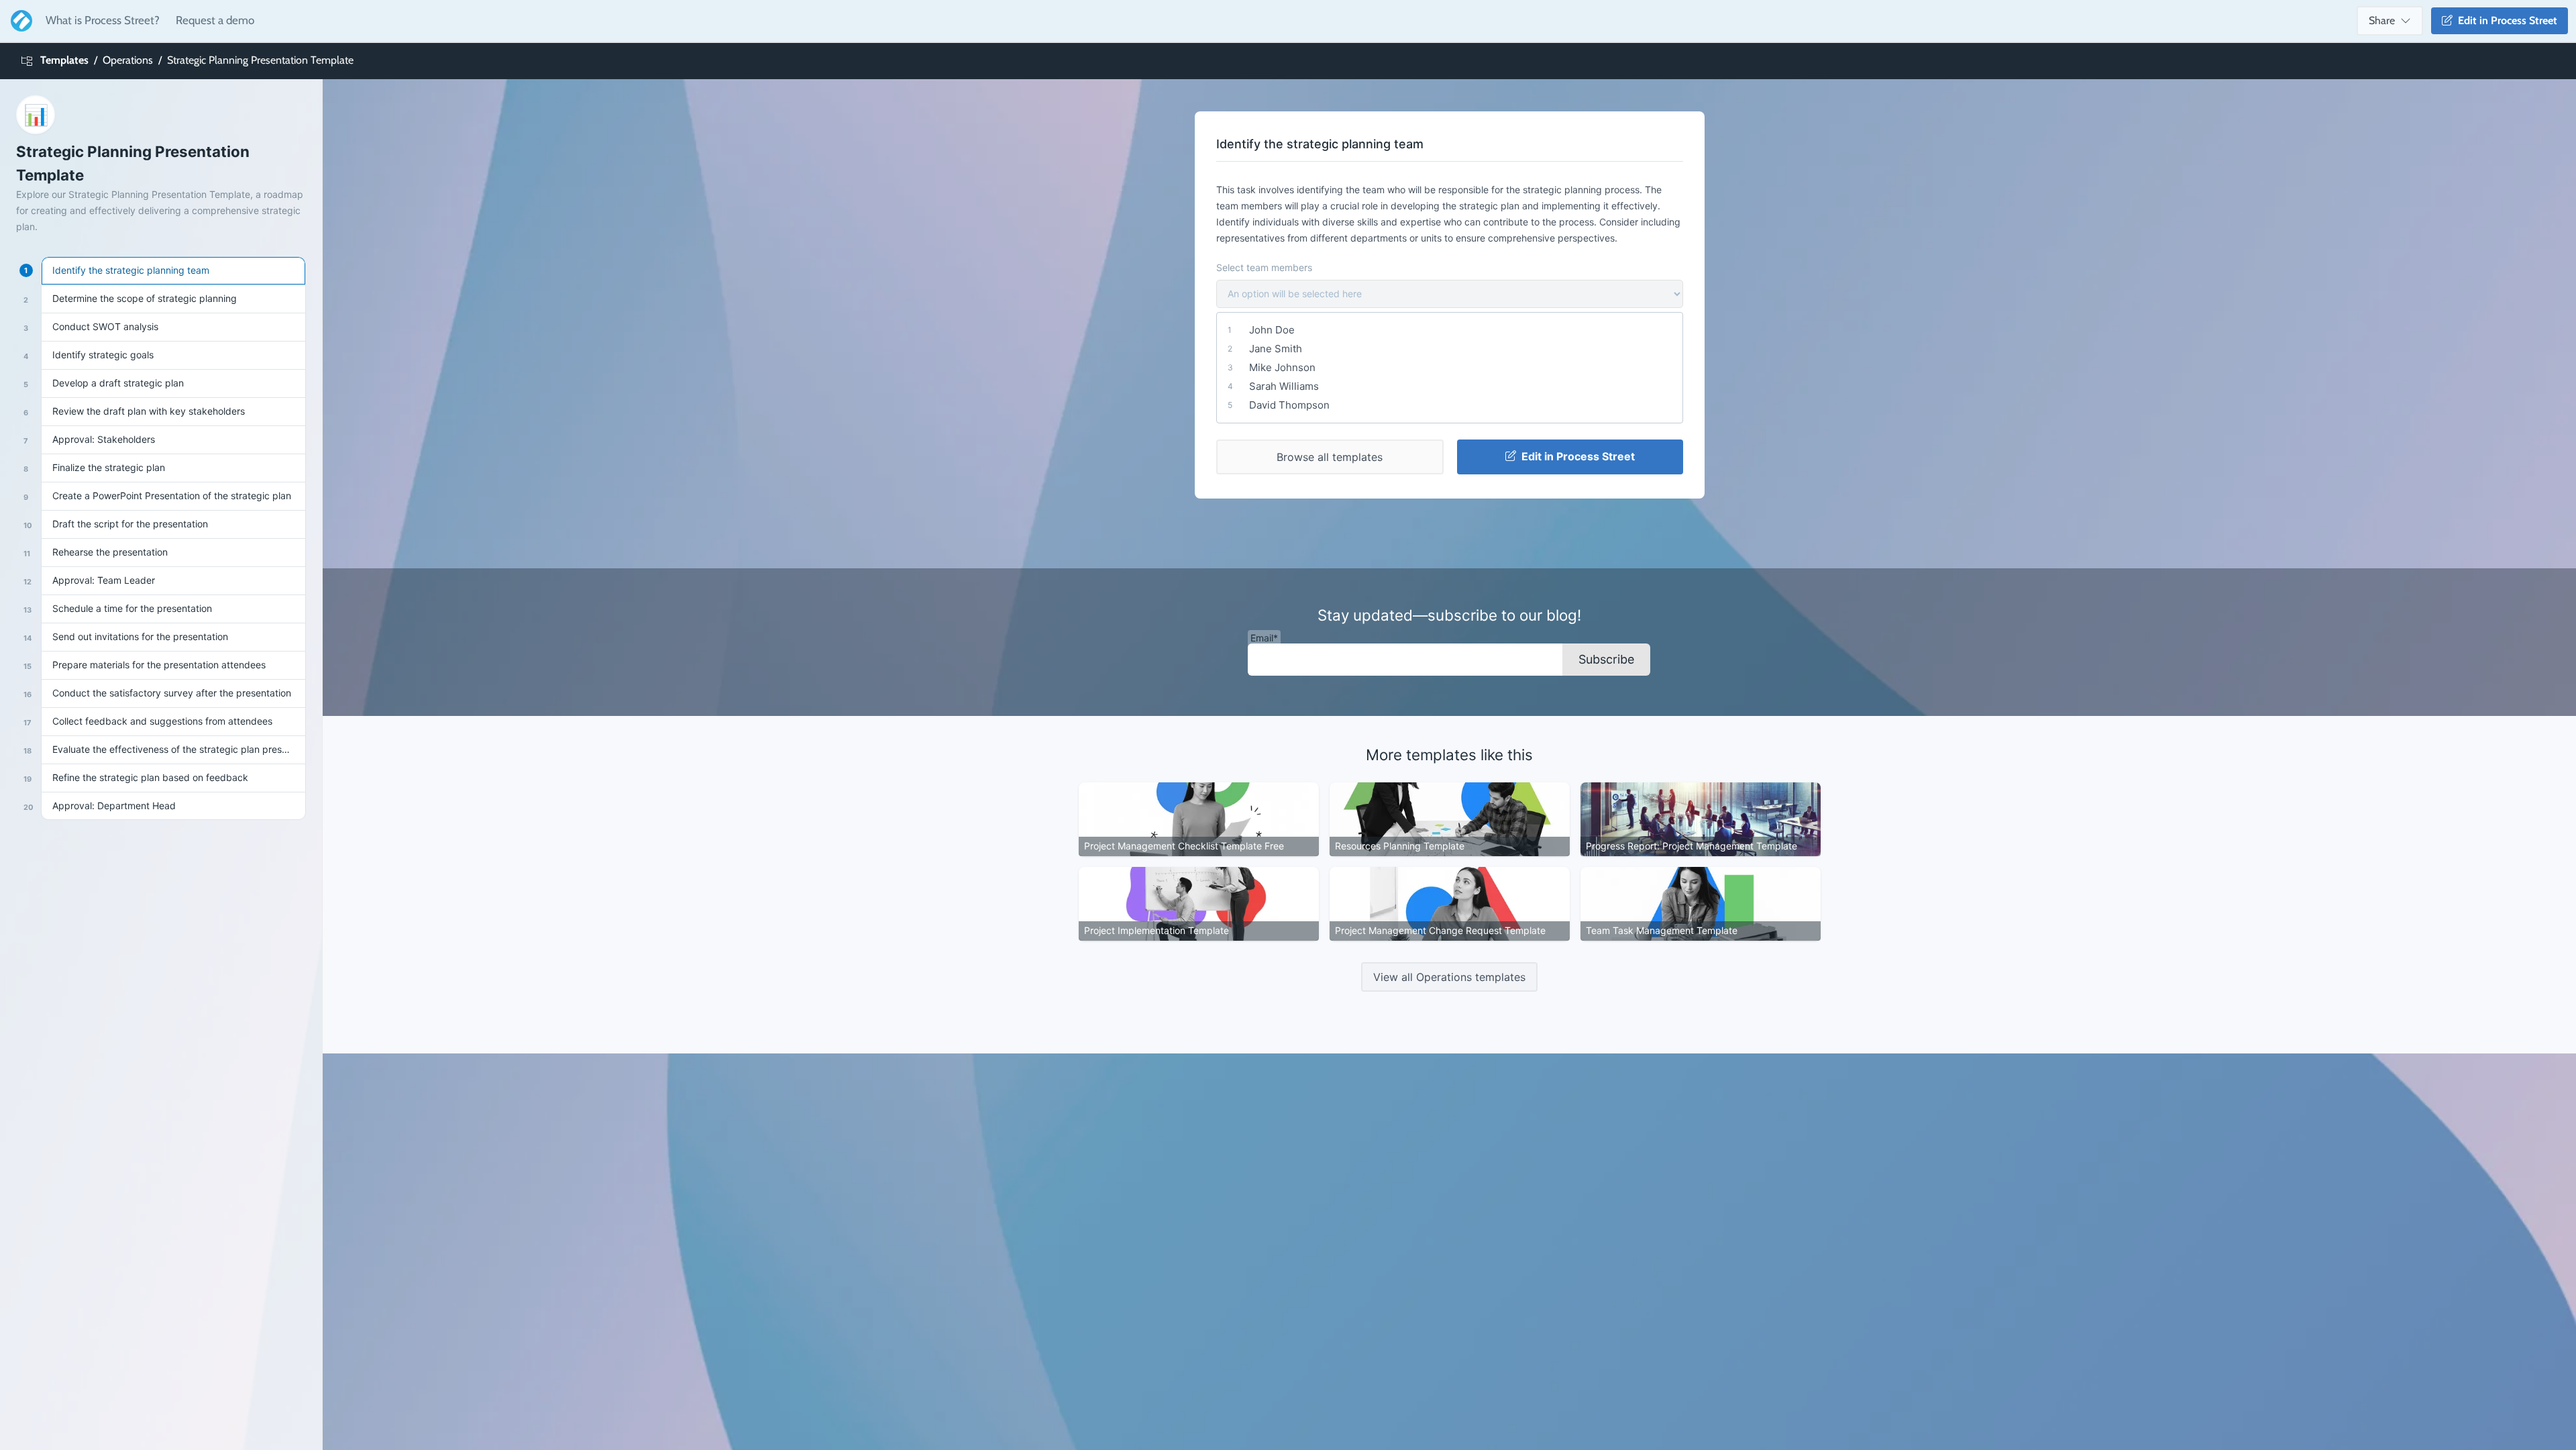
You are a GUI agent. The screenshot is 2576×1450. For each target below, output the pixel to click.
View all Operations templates (1449, 977)
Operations (128, 60)
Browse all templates (1330, 457)
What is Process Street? (103, 20)
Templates (64, 60)
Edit (2505, 20)
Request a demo (215, 20)
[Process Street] (19, 21)
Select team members (1264, 267)
